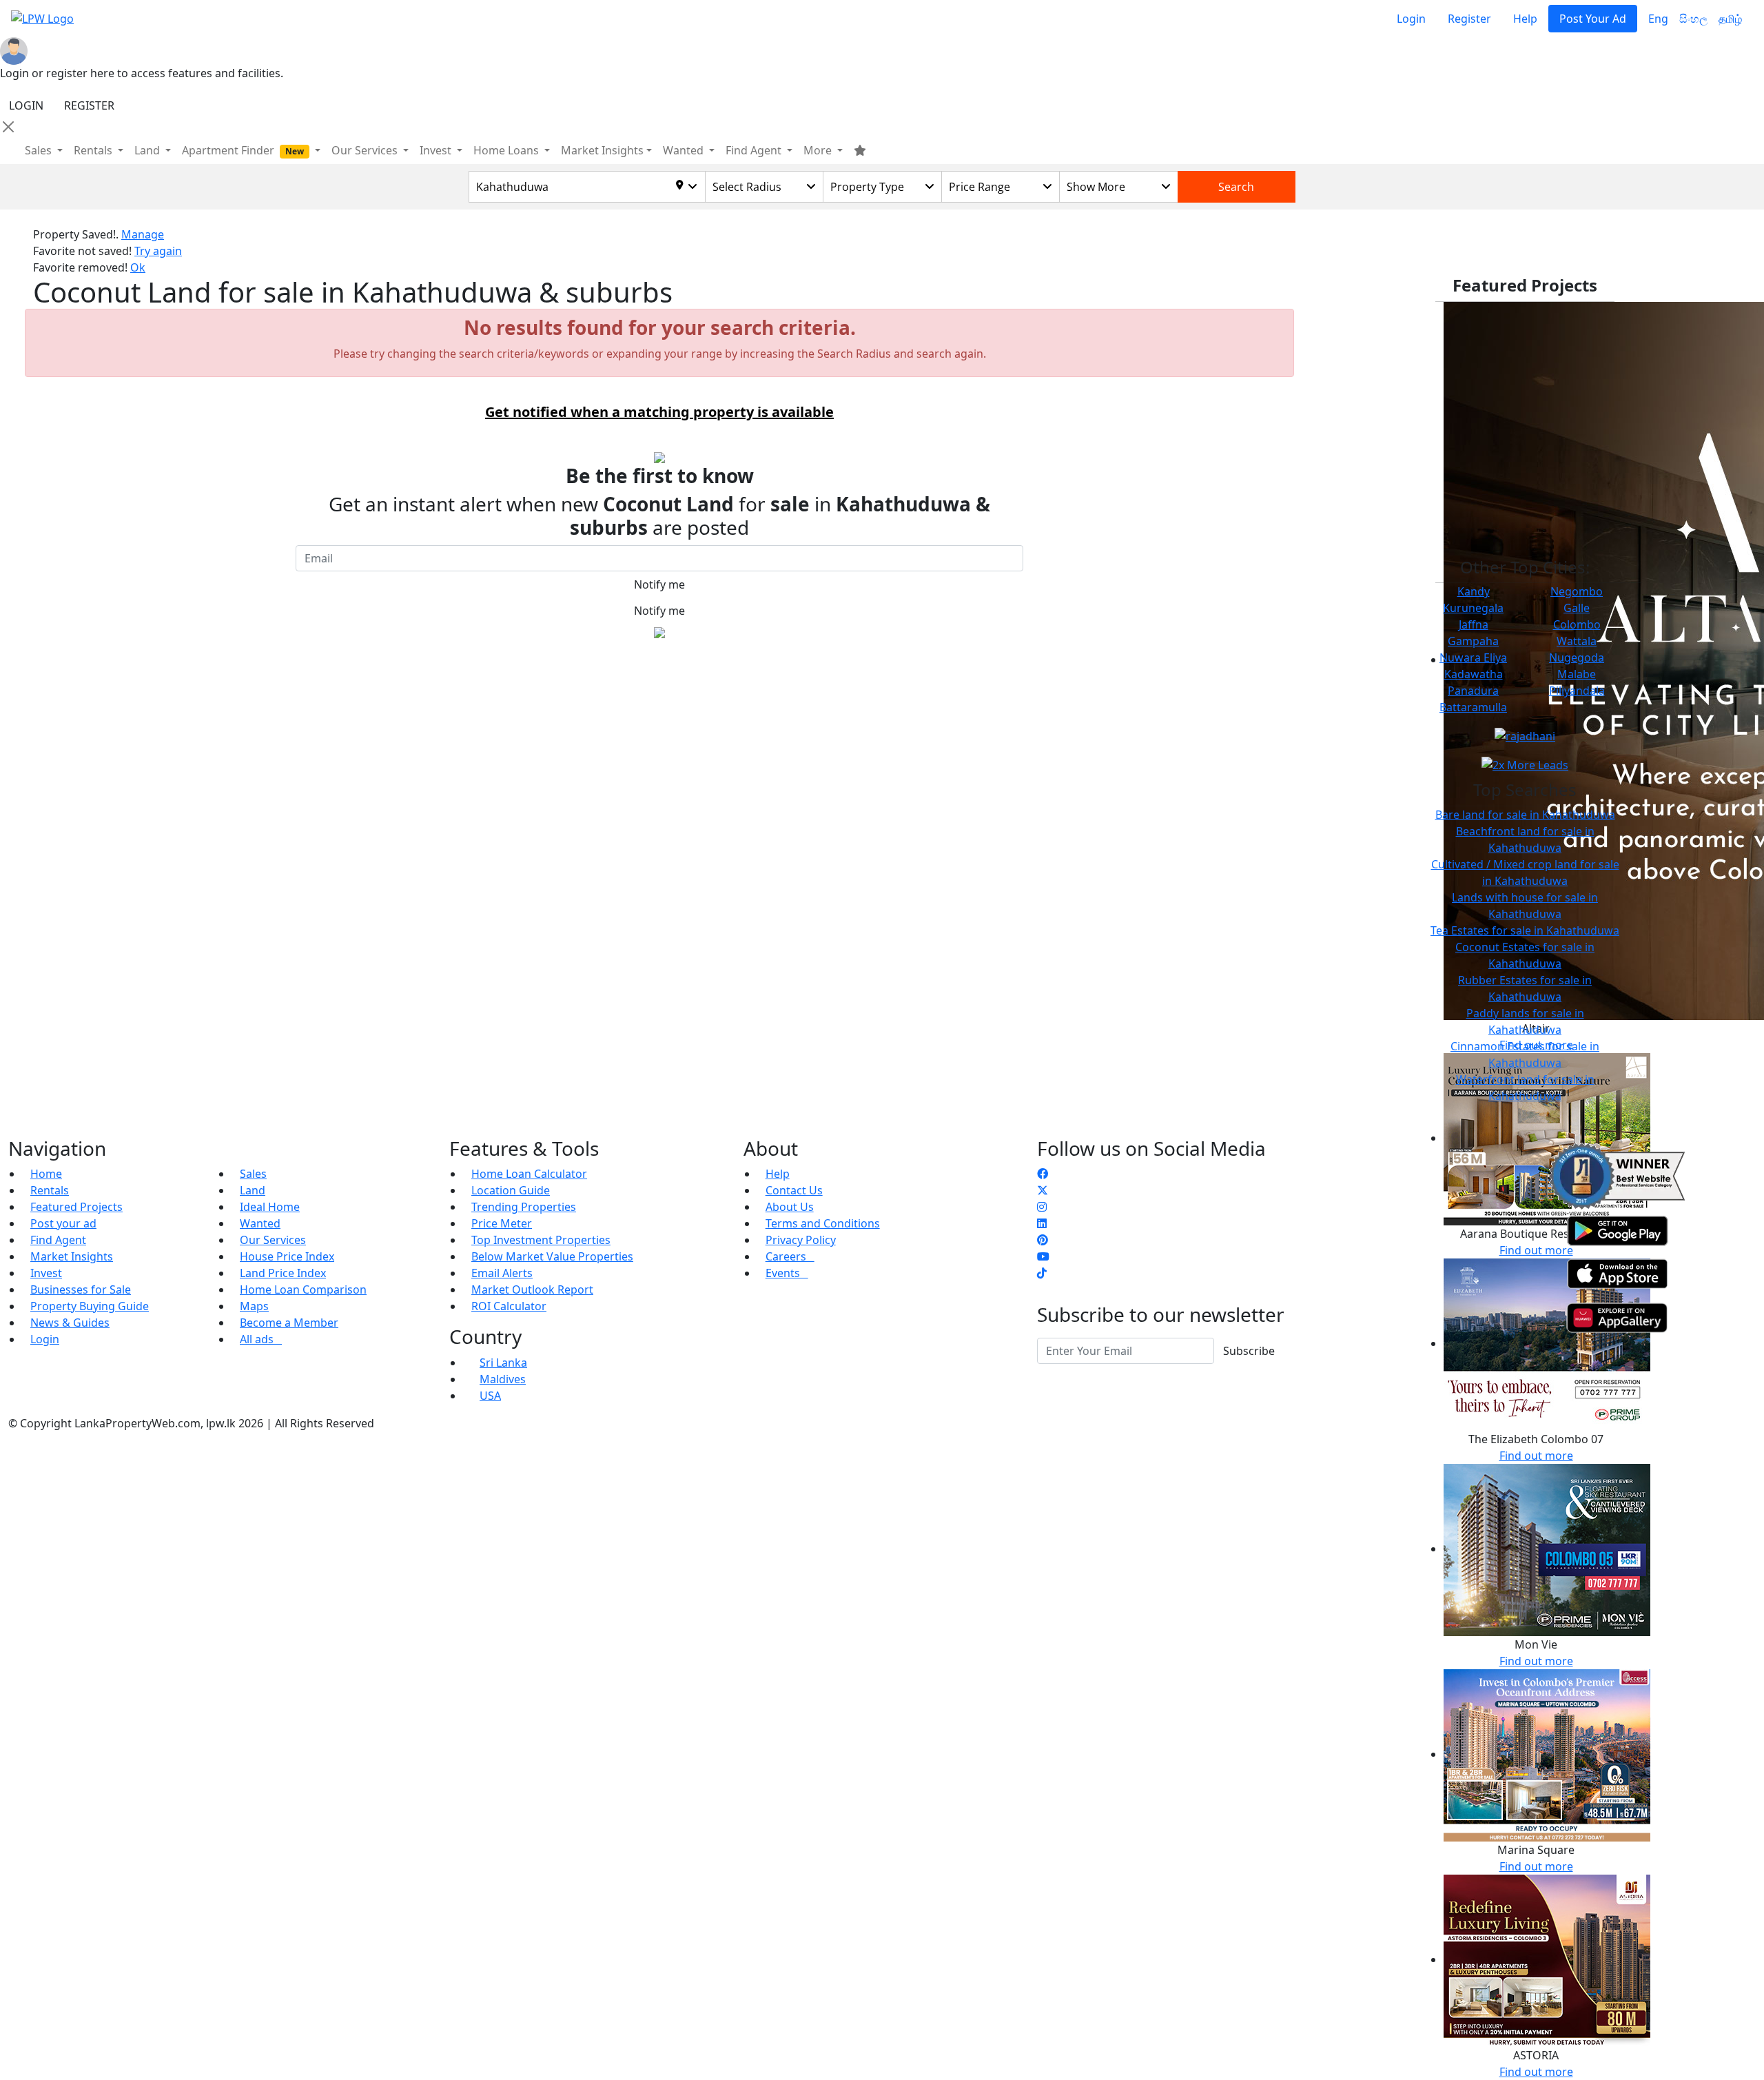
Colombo (1577, 624)
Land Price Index (283, 1273)
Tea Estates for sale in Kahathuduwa (1525, 930)
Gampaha (1473, 641)
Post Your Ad (1593, 19)
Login (1411, 19)
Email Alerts (502, 1273)
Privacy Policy (801, 1240)
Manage (143, 234)
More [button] (819, 150)
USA (490, 1396)
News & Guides (70, 1323)
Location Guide (511, 1190)
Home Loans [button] (507, 150)
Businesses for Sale (81, 1289)
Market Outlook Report (532, 1289)
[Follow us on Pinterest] (1043, 1240)
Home (46, 1174)
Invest (46, 1273)
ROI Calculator (509, 1306)
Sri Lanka (503, 1363)
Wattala (1577, 641)
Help (1525, 19)
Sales (40, 150)
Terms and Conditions (823, 1223)
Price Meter (502, 1223)
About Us (790, 1207)
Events (787, 1273)
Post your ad (63, 1223)
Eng (1658, 19)
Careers (790, 1256)
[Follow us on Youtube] (1043, 1256)
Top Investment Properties (541, 1240)
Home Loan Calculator (529, 1174)
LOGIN (26, 105)
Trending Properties (524, 1207)
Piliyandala (1577, 691)
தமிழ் (1730, 19)
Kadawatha (1474, 674)
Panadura (1473, 691)
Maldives (503, 1379)
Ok (138, 267)
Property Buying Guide (90, 1306)
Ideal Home (270, 1207)
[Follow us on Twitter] (1043, 1190)
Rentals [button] (94, 150)
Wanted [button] (685, 150)
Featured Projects (76, 1207)
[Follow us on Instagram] (1042, 1207)
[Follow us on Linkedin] (1042, 1223)
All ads (261, 1339)
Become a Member (289, 1323)
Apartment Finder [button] (243, 150)
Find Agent (58, 1240)
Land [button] (148, 150)
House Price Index (287, 1256)
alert (45, 664)
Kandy (1474, 591)
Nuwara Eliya (1473, 657)
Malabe (1577, 674)
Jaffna (1474, 624)
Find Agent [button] (755, 150)
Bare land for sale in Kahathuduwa (1525, 815)
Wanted (260, 1223)
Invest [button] (437, 150)
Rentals (50, 1190)
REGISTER (89, 105)
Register (1469, 19)
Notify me (659, 584)
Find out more (1536, 1456)
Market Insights (72, 1256)
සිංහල (1693, 19)
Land (253, 1190)
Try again (158, 251)
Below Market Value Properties (552, 1256)
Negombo (1577, 591)
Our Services (273, 1240)
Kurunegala (1473, 608)
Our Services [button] (366, 150)
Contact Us (794, 1190)
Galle (1577, 608)
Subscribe (1249, 1351)
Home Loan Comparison (303, 1289)
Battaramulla (1473, 707)
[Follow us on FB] (1043, 1174)
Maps (254, 1306)
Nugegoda (1577, 657)
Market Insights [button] (602, 150)
